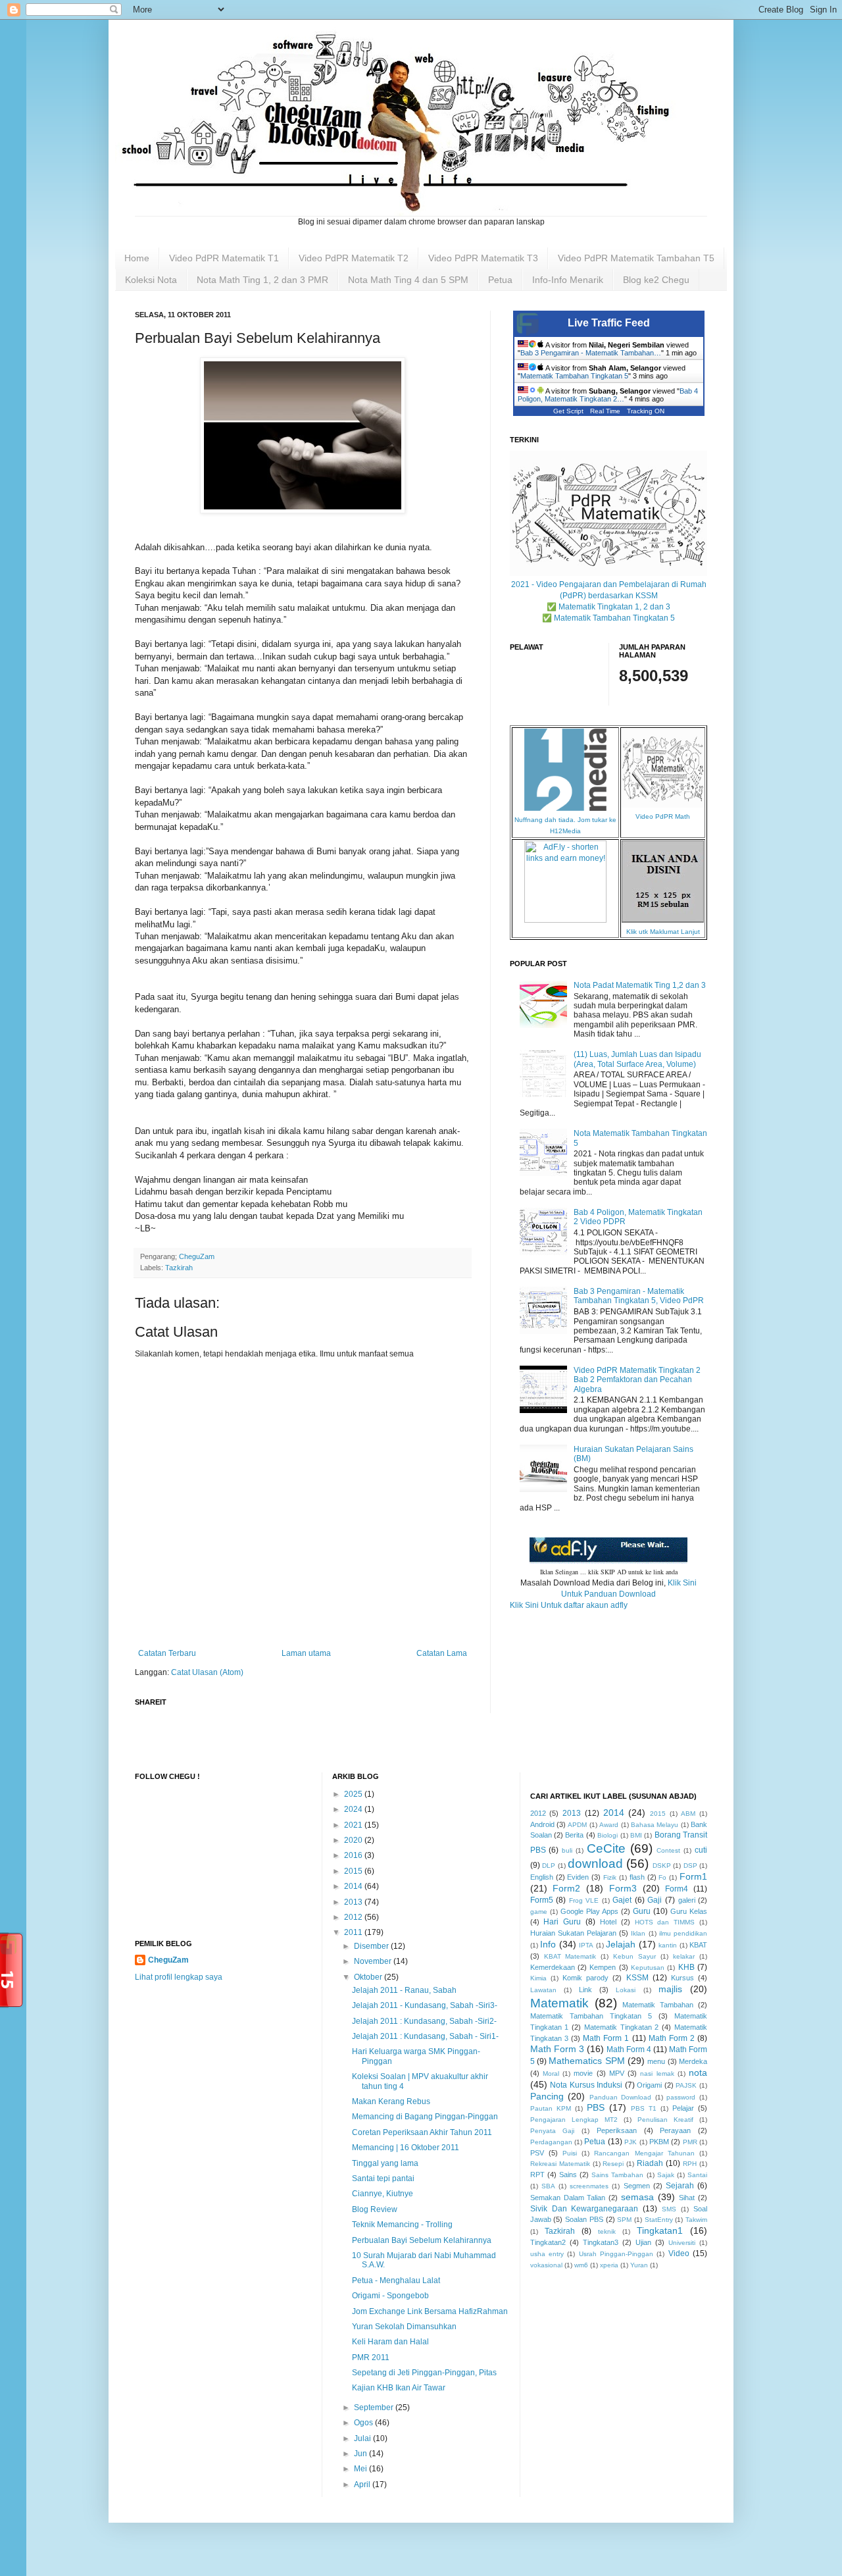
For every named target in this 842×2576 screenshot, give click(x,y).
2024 (354, 1809)
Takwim (696, 2220)
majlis (670, 1989)
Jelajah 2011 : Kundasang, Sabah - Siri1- (425, 2036)
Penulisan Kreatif (665, 2120)
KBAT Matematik (570, 1956)
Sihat (687, 2198)
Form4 (677, 1889)
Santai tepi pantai (383, 2178)
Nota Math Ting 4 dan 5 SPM (408, 280)
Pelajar (683, 2108)
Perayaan (675, 2130)
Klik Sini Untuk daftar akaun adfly (569, 1605)
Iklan (638, 1933)
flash (637, 1877)
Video (679, 2254)
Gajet (622, 1900)
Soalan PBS (584, 2219)
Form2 (566, 1888)
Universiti (682, 2243)
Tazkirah (179, 1268)
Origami (649, 2085)
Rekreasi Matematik (560, 2164)
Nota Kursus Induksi (586, 2085)
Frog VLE (584, 1900)
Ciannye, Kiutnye (383, 2194)
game (539, 1912)
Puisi (570, 2153)
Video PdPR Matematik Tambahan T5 (636, 258)
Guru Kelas (689, 1911)
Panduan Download (621, 2097)
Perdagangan (551, 2142)
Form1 (693, 1876)
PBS (596, 2107)
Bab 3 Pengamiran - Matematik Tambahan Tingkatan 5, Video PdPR (639, 1296)
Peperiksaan (617, 2130)
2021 (354, 1825)
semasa (637, 2197)
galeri (687, 1900)
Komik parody (585, 1978)
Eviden (578, 1877)
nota (698, 2073)
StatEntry (659, 2220)
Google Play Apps (589, 1911)
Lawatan (543, 1990)
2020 (354, 1840)
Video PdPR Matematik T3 (483, 258)
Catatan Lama (442, 1653)
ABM (688, 1814)
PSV (537, 2153)
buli (567, 1850)
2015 (354, 1871)
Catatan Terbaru (167, 1653)
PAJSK (686, 2085)
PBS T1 (644, 2108)
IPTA (586, 1945)
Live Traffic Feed (609, 323)
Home (137, 258)
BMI (636, 1835)
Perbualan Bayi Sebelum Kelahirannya (422, 2240)
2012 (354, 1917)
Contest (668, 1850)
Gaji (655, 1900)
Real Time (605, 411)
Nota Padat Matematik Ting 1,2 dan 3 (640, 985)
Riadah (650, 2163)
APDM (577, 1825)
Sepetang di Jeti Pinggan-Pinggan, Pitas (424, 2373)
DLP (549, 1866)
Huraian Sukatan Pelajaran (573, 1933)
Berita (574, 1835)
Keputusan (648, 1968)
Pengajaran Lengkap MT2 (574, 2120)
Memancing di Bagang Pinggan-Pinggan (425, 2117)
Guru (642, 1911)
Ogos (364, 2423)
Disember (372, 1946)
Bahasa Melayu (655, 1825)
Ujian (643, 2242)
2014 (354, 1886)
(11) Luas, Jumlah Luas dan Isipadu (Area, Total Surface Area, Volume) (637, 1059)
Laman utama (306, 1653)
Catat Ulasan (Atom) (207, 1672)
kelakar (684, 1956)
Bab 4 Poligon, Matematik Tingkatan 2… (608, 395)
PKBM (659, 2142)
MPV (617, 2073)
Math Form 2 (672, 2038)
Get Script (568, 411)
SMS (669, 2209)
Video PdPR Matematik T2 (354, 258)
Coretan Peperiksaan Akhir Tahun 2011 (422, 2132)
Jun (361, 2454)
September (375, 2408)
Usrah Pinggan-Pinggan (616, 2254)
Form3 (623, 1888)
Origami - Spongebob (390, 2296)
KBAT (698, 1945)
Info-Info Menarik (568, 280)
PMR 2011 (371, 2357)
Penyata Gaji (553, 2131)
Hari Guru (562, 1922)
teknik (607, 2231)
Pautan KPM (551, 2108)
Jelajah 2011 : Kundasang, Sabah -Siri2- (424, 2021)
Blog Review (375, 2209)
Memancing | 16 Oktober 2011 (406, 2148)
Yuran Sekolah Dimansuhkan (404, 2327)
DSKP (662, 1866)
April (363, 2485)
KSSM (637, 1978)
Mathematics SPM (586, 2061)
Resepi (613, 2164)
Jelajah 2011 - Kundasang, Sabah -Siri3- (425, 2005)
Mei (361, 2469)
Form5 (542, 1900)
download (595, 1864)
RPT (537, 2175)
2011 (354, 1932)
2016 (354, 1855)
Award (609, 1825)
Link (585, 1990)
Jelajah (621, 1944)
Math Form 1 (606, 2038)
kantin (668, 1945)
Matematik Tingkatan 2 (622, 2027)
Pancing (547, 2096)
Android (542, 1824)
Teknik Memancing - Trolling (402, 2225)
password (681, 2097)
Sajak (666, 2175)
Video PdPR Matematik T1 (224, 258)
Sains (568, 2175)
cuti (701, 1850)
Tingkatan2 (548, 2242)
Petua (500, 280)
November (374, 1961)
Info (548, 1944)
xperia (609, 2265)
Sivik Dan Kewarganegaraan (584, 2209)
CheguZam (168, 1960)
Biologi (607, 1835)
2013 (354, 1902)
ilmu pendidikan (683, 1933)
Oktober (369, 1977)
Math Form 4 (629, 2049)
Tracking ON (646, 411)
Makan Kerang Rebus (391, 2101)
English (542, 1877)
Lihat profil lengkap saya (179, 1977)
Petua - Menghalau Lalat (396, 2280)
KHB (686, 1967)
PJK (631, 2142)
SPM (624, 2220)
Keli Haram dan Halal (390, 2342)
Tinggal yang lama (385, 2163)
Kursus (682, 1978)
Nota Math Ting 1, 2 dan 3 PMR (262, 280)
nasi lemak (657, 2074)
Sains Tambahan (617, 2175)
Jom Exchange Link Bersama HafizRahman (430, 2311)
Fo (662, 1877)
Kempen (603, 1967)
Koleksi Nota (151, 280)
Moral (551, 2074)
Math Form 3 (557, 2049)
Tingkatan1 (660, 2230)
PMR (690, 2142)
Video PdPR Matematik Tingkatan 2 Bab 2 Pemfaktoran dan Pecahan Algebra (637, 1380)
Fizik (610, 1877)
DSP (690, 1866)
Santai (697, 2175)
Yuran (639, 2265)
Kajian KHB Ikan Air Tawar (399, 2388)
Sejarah (680, 2186)
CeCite (606, 1848)
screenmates (589, 2186)
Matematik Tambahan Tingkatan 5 (574, 376)
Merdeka (693, 2061)
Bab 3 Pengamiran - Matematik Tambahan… (591, 353)
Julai (363, 2438)
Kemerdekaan (553, 1967)
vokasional (546, 2265)
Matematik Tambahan (658, 2005)
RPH (690, 2164)
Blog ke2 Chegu (656, 280)
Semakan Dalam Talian (568, 2198)
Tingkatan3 (601, 2242)
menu (656, 2061)
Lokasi (626, 1990)
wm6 (581, 2265)
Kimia (538, 1978)
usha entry (547, 2254)
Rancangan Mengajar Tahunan (644, 2153)
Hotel (608, 1922)
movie (583, 2073)
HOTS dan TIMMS (665, 1922)
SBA (548, 2186)
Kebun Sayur (634, 1956)
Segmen (637, 2186)
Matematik (559, 2003)
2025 (354, 1794)
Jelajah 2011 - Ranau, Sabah (404, 1990)
